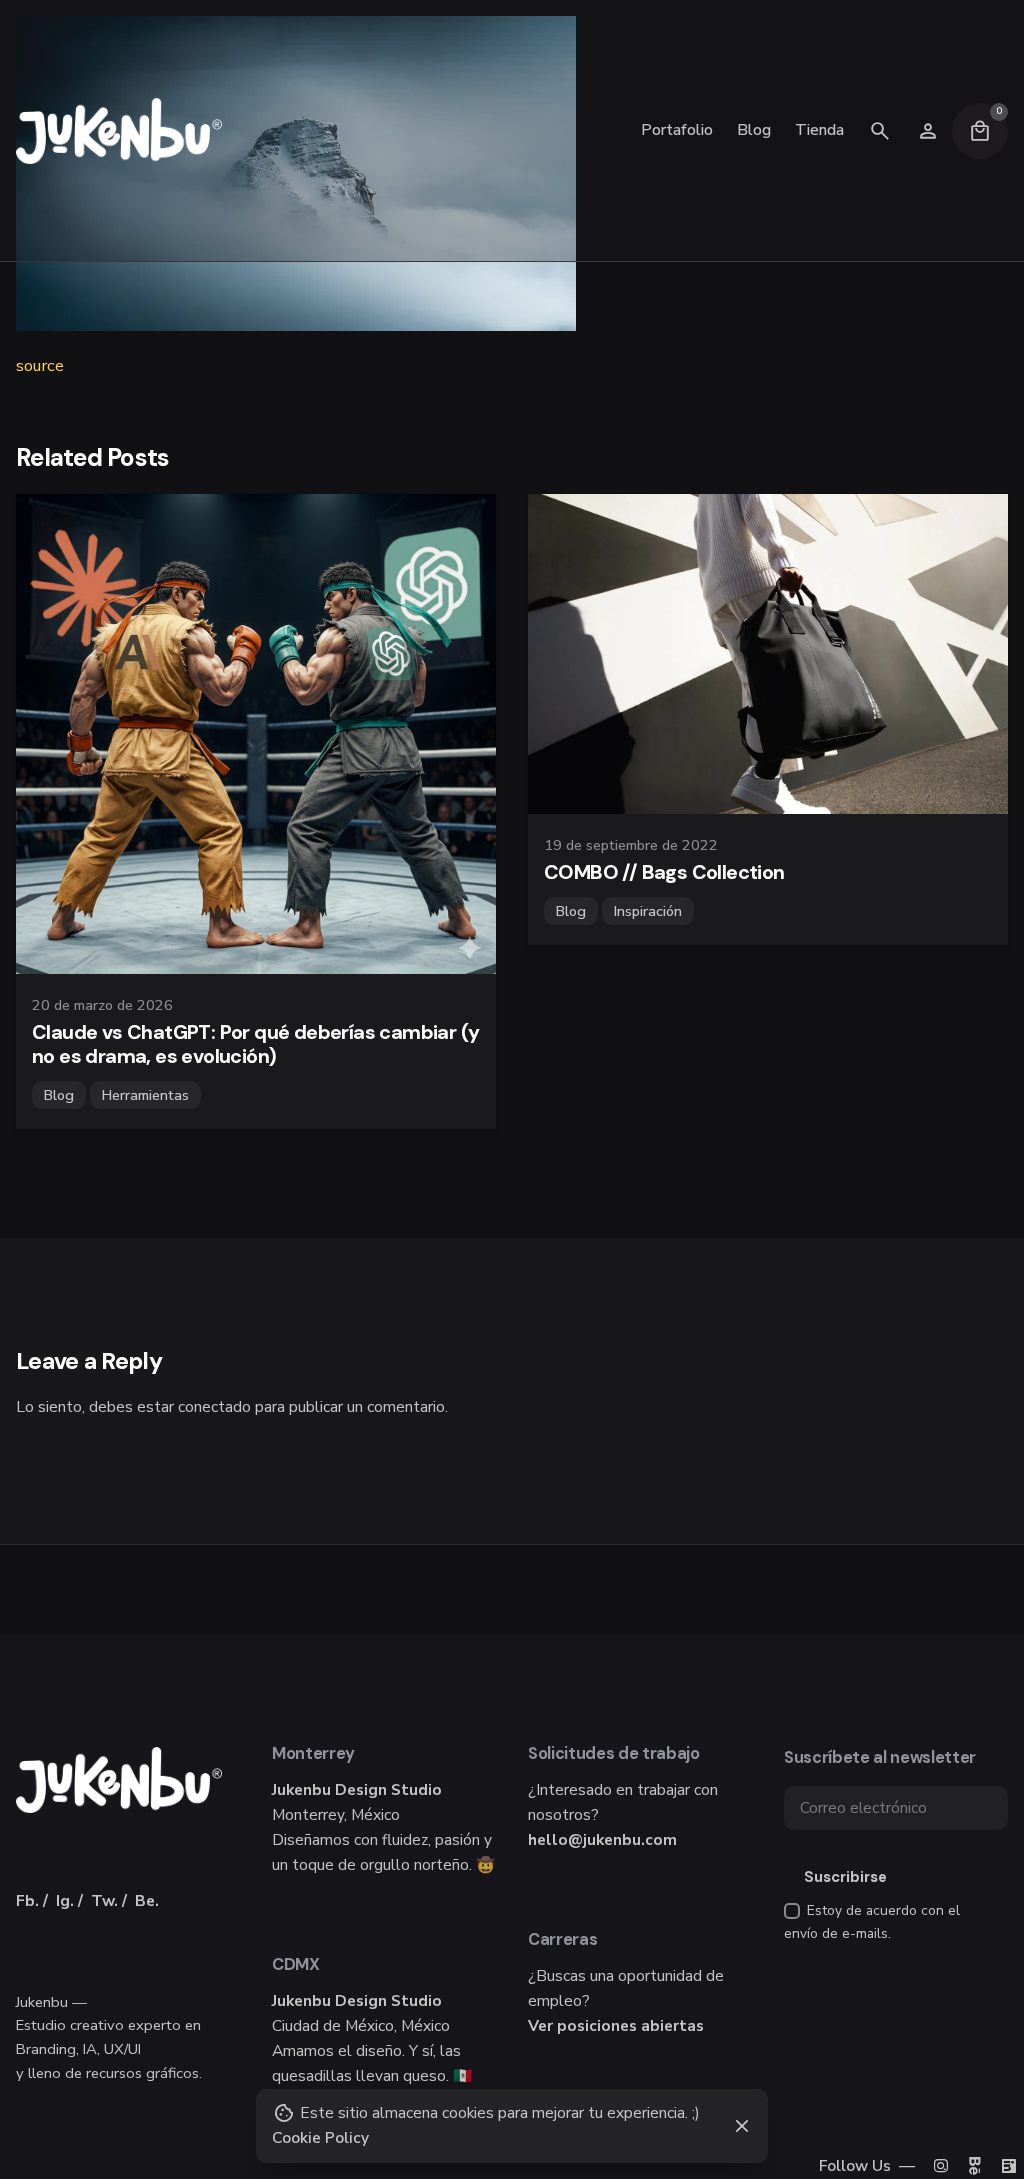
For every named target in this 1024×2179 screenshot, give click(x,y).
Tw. (104, 1900)
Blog (59, 1095)
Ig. (65, 1900)
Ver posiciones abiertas (616, 2025)
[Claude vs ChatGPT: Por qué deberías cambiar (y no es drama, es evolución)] (256, 734)
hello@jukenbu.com (602, 1839)
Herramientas (145, 1095)
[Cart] (980, 131)
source (40, 365)
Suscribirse (845, 1877)
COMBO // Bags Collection (664, 872)
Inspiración (648, 911)
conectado (214, 1406)
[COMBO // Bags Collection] (768, 654)
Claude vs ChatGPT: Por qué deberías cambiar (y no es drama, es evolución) (256, 1044)
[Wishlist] (928, 131)
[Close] (742, 2126)
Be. (147, 1900)
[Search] (880, 131)
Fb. (27, 1900)
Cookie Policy (320, 2137)
